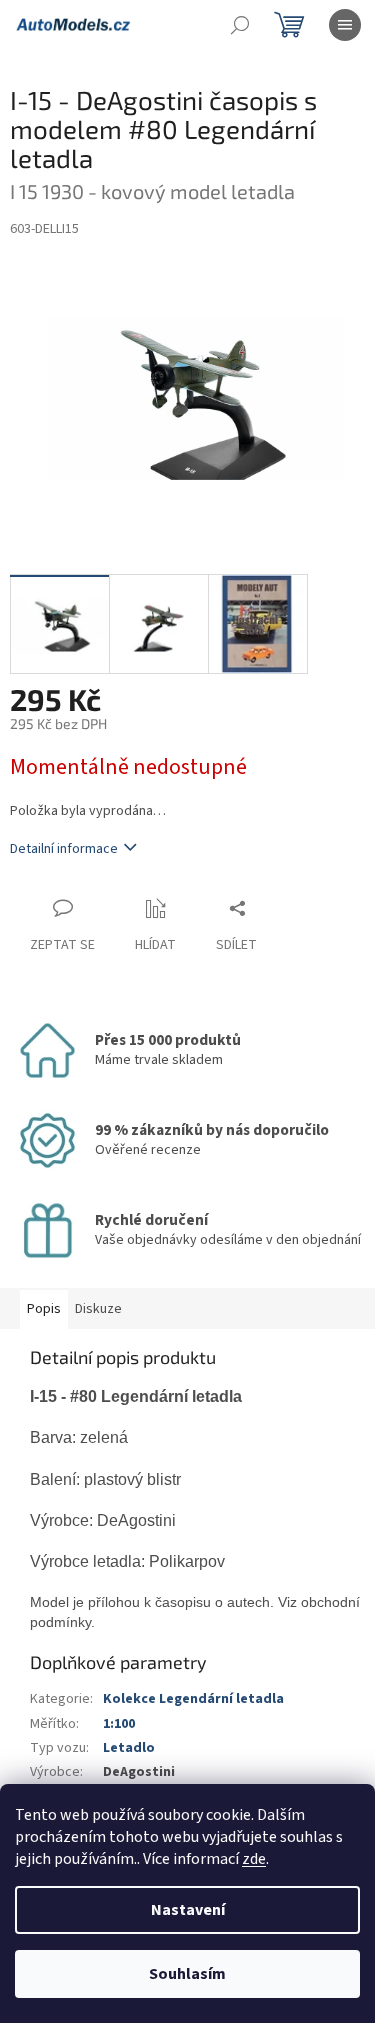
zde (254, 1859)
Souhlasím (187, 1974)
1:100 (119, 1724)
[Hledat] (240, 25)
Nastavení (188, 1910)
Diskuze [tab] (98, 1309)
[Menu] (345, 25)
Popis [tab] (44, 1309)
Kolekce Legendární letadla (193, 1699)
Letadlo (129, 1748)
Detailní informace (64, 849)
